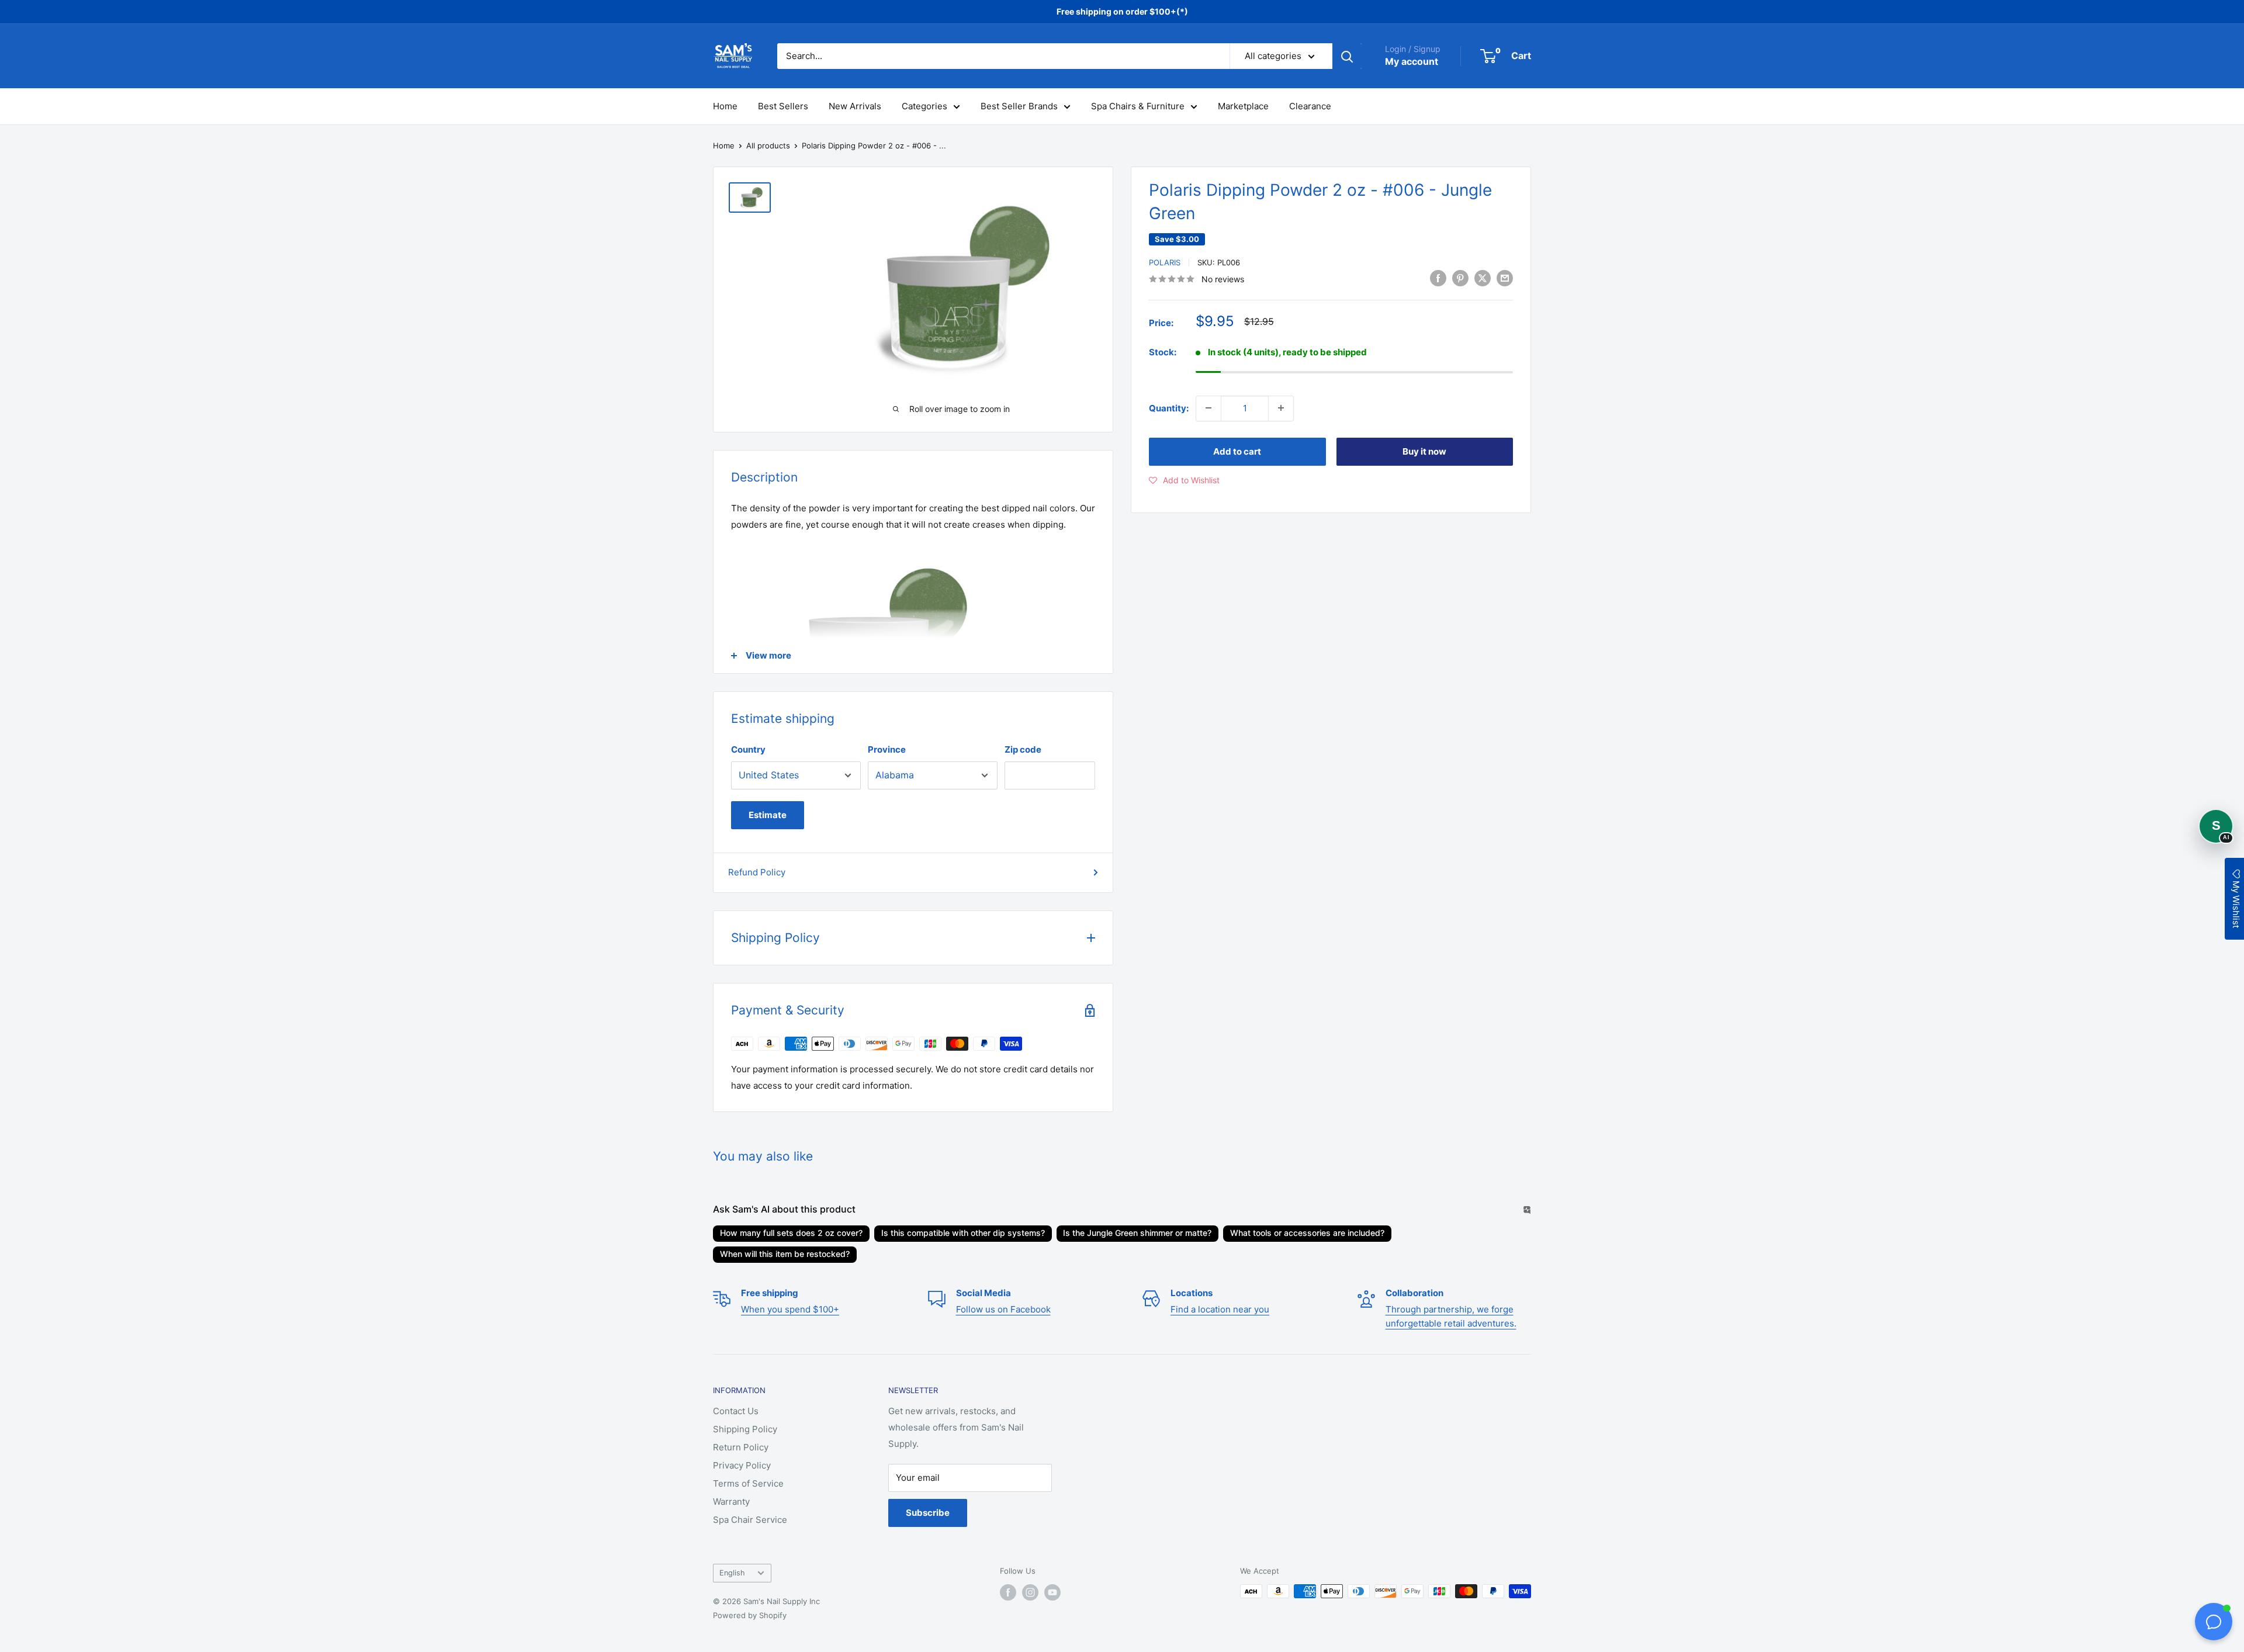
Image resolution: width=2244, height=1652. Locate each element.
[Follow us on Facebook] (1008, 1592)
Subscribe (928, 1513)
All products (768, 146)
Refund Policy (757, 872)
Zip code (1023, 749)
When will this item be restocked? (785, 1254)
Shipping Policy (745, 1429)
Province (887, 749)
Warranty (731, 1502)
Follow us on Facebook (1003, 1309)
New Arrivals (855, 106)
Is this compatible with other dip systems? (963, 1233)
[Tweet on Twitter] (1483, 278)
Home (725, 106)
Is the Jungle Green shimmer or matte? (1137, 1233)
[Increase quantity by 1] (1281, 408)
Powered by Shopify (750, 1615)
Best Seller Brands (1019, 106)
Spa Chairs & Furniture (1138, 106)
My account (1412, 61)
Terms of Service (748, 1483)
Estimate (768, 815)
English (732, 1573)
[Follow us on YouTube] (1052, 1592)
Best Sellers (783, 106)
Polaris (1165, 262)
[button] (1184, 480)
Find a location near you (1220, 1309)
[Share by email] (1505, 278)
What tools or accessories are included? (1307, 1233)
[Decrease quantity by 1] (1208, 408)
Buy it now (1424, 451)
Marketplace (1243, 106)
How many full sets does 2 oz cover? (791, 1233)
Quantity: (1169, 408)
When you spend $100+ (790, 1309)
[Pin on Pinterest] (1460, 278)
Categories (924, 106)
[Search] (1347, 56)
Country (748, 749)
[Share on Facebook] (1438, 278)
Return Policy (741, 1447)
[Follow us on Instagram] (1030, 1592)
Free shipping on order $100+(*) (1122, 11)
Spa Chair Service (750, 1520)
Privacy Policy (742, 1465)
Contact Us (736, 1411)
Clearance (1310, 106)
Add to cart (1237, 451)
